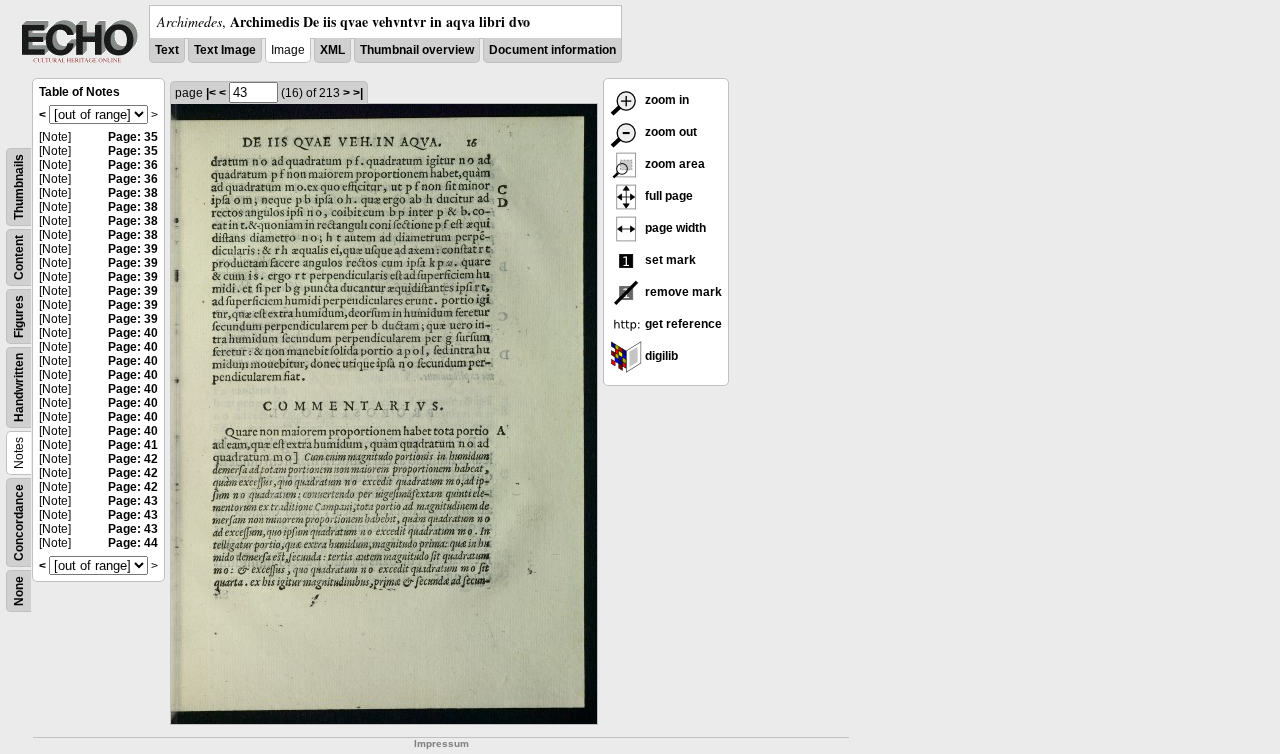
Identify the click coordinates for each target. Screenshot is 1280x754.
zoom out (669, 132)
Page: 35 (133, 137)
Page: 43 (133, 501)
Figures (19, 316)
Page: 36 (133, 165)
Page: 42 (133, 459)
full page (667, 196)
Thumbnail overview (417, 50)
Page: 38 (133, 193)
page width (674, 228)
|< (211, 93)
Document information (552, 50)
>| (358, 93)
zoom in (665, 100)
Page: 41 (133, 445)
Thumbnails (19, 187)
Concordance (19, 522)
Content (19, 257)
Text (167, 50)
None (19, 591)
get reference (682, 324)
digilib (660, 356)
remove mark (682, 292)
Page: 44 (133, 543)
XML (332, 50)
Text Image (225, 50)
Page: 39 (133, 249)
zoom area (673, 164)
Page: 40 (133, 333)
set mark (669, 260)
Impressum (441, 743)
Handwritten (19, 387)
